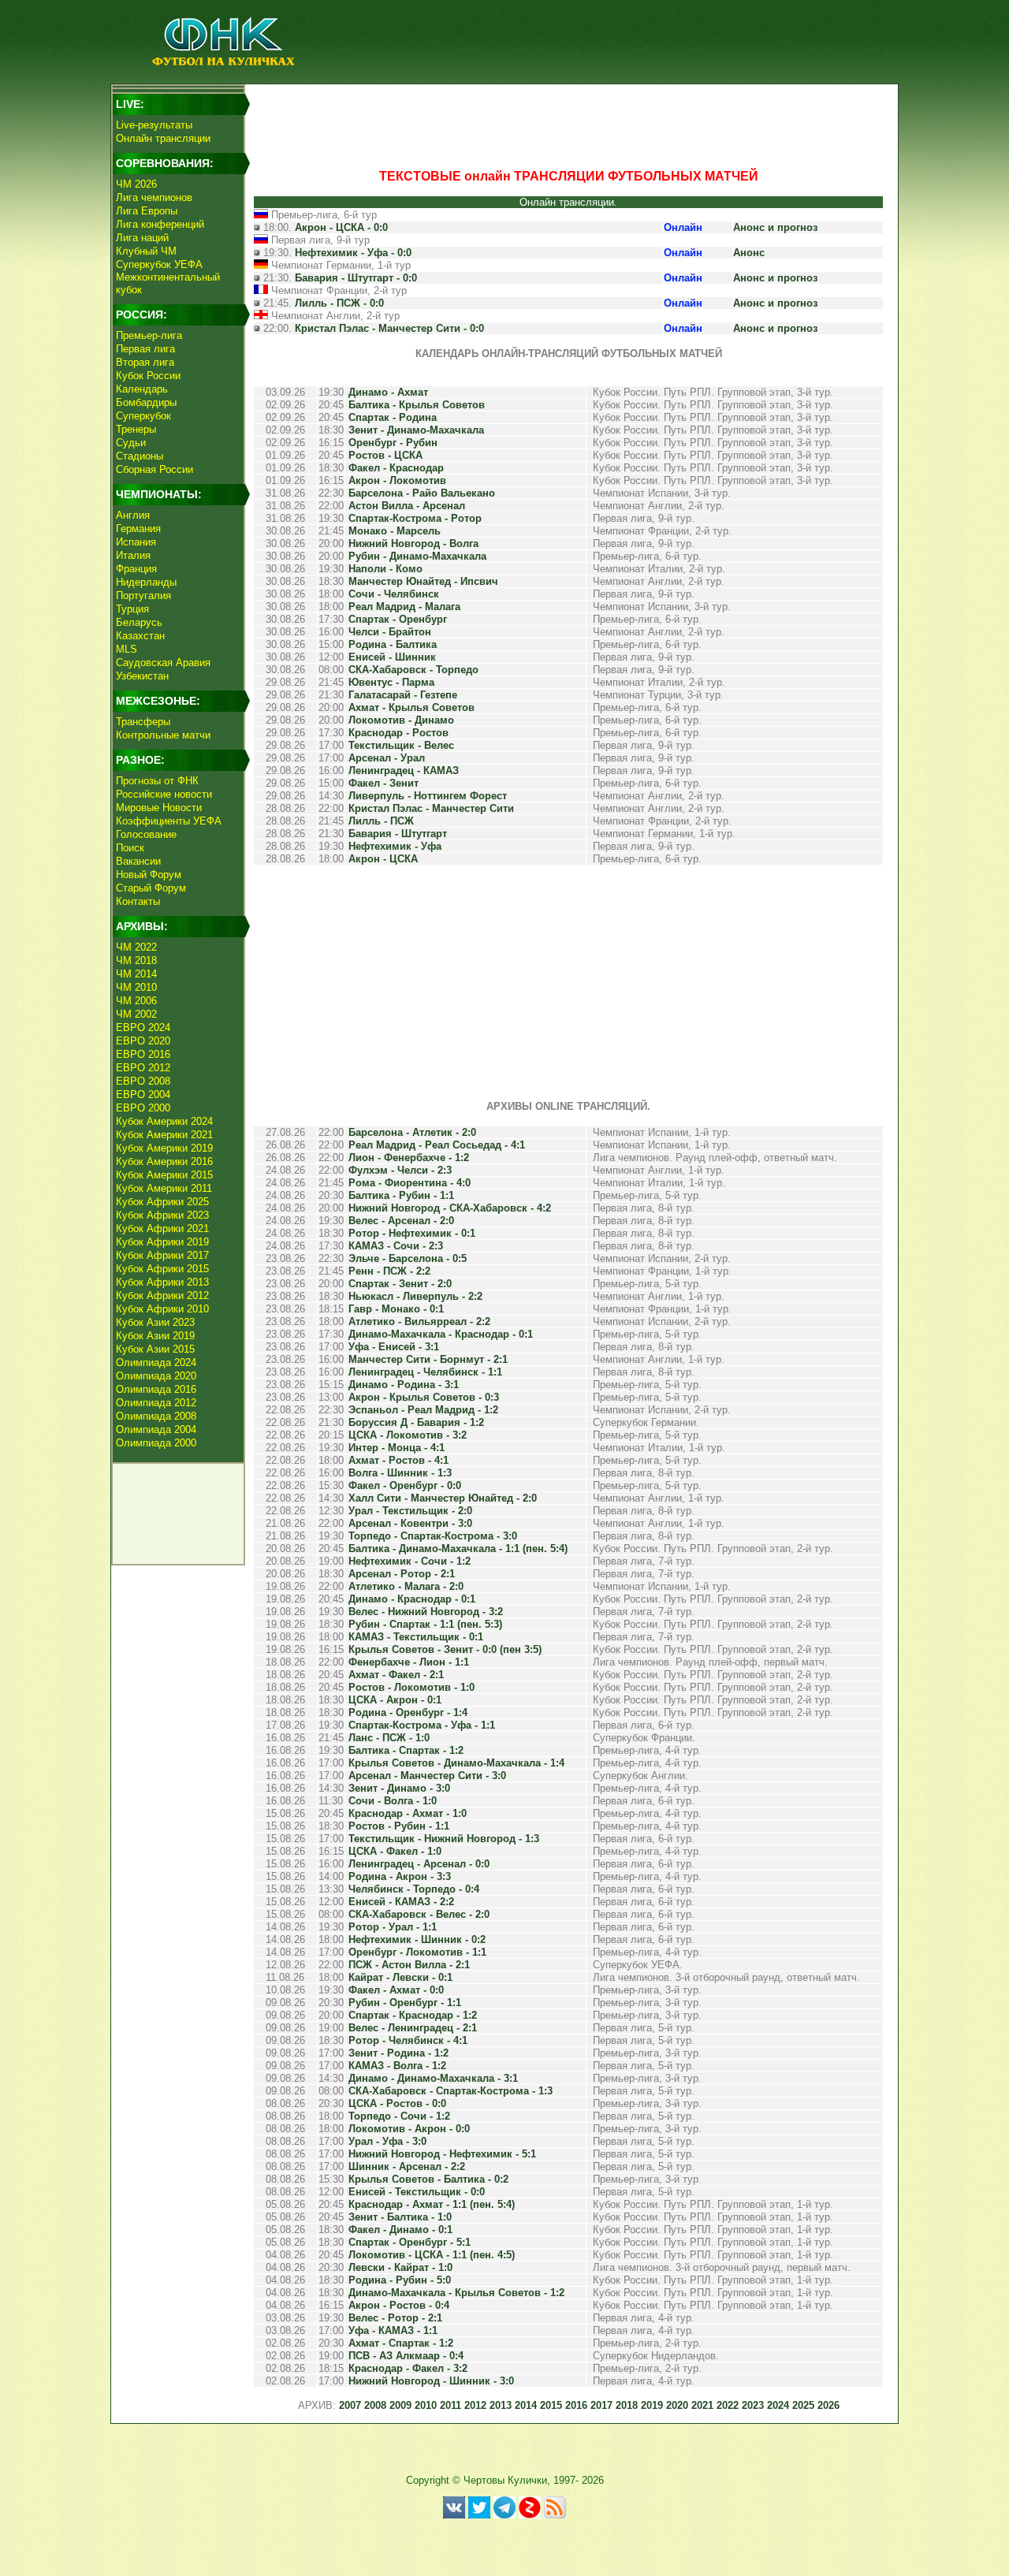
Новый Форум (149, 875)
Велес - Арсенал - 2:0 (401, 1221)
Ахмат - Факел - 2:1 (396, 1675)
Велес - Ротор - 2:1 (395, 2318)
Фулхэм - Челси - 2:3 (400, 1170)
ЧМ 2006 (136, 1001)
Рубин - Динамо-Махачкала (417, 556)
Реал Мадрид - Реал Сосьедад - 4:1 (437, 1145)
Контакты (138, 901)
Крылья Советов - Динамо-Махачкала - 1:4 (456, 1763)
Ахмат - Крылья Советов (411, 707)
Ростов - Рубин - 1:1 (399, 1826)
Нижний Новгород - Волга (413, 543)
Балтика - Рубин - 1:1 (401, 1195)
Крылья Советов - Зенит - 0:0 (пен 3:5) (445, 1649)
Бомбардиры (146, 402)
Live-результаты (154, 125)
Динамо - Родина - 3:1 (404, 1385)
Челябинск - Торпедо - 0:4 (414, 1889)
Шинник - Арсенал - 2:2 (407, 2167)
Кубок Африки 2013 (162, 1282)
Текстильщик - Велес (401, 745)
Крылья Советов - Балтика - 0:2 (428, 2179)
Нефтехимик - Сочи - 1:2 (410, 1561)
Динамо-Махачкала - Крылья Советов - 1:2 (456, 2293)
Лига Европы (147, 211)
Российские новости (164, 794)
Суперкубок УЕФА (159, 264)
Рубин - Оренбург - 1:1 (405, 2003)
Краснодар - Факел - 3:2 (408, 2368)
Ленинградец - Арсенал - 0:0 (419, 1864)
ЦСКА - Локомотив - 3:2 (408, 1435)
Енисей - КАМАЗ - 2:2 (401, 1902)
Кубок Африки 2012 (162, 1295)
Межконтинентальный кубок (168, 283)
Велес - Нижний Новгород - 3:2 (426, 1612)
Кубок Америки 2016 (164, 1161)
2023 (753, 2405)
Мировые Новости (159, 808)
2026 (828, 2405)
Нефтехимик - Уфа (395, 846)
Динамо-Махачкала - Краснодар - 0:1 (441, 1334)
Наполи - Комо (385, 569)
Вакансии (138, 861)
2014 (526, 2405)
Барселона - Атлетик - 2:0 (412, 1132)
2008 (375, 2405)
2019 (652, 2405)
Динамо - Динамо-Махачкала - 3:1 (433, 2078)
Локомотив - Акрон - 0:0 (409, 2129)
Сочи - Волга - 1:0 (393, 1801)
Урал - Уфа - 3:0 (387, 2141)
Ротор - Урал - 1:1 (393, 1927)
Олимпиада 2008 (156, 1416)
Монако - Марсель (395, 531)
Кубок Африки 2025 (162, 1202)
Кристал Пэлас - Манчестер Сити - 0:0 (389, 328)
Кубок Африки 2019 (162, 1242)
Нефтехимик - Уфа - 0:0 (353, 253)
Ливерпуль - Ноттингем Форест (428, 796)
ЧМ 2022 (136, 947)
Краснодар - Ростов (398, 733)
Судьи (131, 443)
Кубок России (148, 376)
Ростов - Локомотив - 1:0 (411, 1687)
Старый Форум (151, 888)
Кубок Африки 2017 (162, 1255)
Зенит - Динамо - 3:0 (399, 1788)
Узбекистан (142, 676)
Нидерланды (146, 582)
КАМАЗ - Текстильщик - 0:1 (416, 1637)
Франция (136, 569)
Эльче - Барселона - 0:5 (408, 1258)
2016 (576, 2405)
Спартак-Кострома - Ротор (415, 518)
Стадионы (140, 456)
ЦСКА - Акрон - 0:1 (395, 1700)
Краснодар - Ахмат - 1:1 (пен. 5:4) (432, 2204)
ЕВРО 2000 (143, 1108)
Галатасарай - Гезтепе (403, 695)
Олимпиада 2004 (156, 1429)
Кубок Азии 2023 (155, 1322)
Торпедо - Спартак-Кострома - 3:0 (433, 1536)
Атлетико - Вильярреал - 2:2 (419, 1322)
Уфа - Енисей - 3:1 (394, 1347)
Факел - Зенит (383, 783)
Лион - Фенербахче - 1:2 (409, 1158)
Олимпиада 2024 (156, 1362)
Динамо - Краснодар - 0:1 (412, 1599)
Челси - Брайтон (390, 632)
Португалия (143, 596)
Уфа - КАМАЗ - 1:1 (393, 2330)
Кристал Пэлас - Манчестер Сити (431, 808)
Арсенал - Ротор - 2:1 (402, 1574)
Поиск (130, 848)
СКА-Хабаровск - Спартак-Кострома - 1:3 (451, 2091)
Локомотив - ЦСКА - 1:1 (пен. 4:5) (432, 2255)
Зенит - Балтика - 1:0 (400, 2217)
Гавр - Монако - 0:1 (396, 1309)
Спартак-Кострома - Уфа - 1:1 (422, 1725)
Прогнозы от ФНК (157, 781)
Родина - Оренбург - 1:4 (408, 1712)
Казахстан (140, 636)
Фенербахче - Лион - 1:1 (409, 1662)
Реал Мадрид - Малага (404, 607)
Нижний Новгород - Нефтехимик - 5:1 (442, 2154)
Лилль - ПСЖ (381, 821)
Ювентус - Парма (391, 682)
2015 (551, 2405)
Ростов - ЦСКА (385, 455)
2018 (627, 2405)
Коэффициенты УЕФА (169, 821)
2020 (677, 2405)
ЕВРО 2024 (143, 1027)
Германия (138, 529)
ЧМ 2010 (136, 987)
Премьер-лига (149, 335)
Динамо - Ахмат (388, 392)
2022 (728, 2405)
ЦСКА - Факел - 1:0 (395, 1851)
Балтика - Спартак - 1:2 (406, 1750)
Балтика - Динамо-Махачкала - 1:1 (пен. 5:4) (458, 1549)
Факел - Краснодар (396, 468)
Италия (133, 555)
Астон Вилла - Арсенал (407, 506)
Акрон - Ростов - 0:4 (399, 2305)
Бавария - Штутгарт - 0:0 (356, 278)
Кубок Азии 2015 (155, 1349)
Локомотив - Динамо (401, 720)
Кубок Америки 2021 (164, 1135)
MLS (127, 649)
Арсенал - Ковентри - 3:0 (410, 1523)
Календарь (142, 389)
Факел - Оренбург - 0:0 (405, 1485)
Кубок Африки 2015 (162, 1269)
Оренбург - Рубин (393, 443)
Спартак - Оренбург (398, 619)
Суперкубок (143, 416)
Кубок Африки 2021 (162, 1228)
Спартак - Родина (393, 417)
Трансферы (143, 722)
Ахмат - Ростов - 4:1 (398, 1460)
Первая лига (145, 349)
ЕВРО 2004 (143, 1094)
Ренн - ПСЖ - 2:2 (389, 1271)
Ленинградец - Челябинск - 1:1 (425, 1372)
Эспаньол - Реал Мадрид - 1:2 (423, 1410)
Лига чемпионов (154, 197)
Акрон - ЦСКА (383, 859)
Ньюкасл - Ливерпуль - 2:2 (415, 1296)
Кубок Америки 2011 (164, 1188)
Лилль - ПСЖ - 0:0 (339, 303)
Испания (136, 542)
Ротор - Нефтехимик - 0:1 (412, 1233)
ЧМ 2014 (136, 974)
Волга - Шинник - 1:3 (400, 1473)
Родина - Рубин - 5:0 (400, 2280)
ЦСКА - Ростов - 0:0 (397, 2103)
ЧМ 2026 (136, 184)
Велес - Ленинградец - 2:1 (413, 2028)
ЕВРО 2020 (143, 1041)
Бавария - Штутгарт (398, 834)
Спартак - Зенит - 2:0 (400, 1284)
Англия (133, 515)
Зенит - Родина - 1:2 (398, 2053)
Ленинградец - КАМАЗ (404, 771)
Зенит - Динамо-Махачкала (416, 430)
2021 (702, 2405)
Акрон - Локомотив (397, 480)
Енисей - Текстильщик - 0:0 (417, 2192)
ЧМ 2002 (136, 1014)
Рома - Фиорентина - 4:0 (410, 1183)
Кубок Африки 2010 (162, 1309)
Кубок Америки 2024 (164, 1121)
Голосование (146, 834)
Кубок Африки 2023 (162, 1215)
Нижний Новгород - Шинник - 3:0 (431, 2381)
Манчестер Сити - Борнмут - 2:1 (428, 1359)
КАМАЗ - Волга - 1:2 (397, 2066)
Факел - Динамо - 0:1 (400, 2230)
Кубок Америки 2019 (164, 1148)
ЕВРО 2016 (143, 1054)
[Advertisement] (568, 123)
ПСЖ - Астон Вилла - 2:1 (409, 1965)
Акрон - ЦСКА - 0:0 (341, 227)
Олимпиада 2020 (156, 1376)
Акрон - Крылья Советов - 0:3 (424, 1397)
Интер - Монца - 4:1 (397, 1448)
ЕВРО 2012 (143, 1068)
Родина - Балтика (393, 644)
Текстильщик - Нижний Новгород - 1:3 (444, 1839)
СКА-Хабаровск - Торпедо (413, 670)
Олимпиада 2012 (156, 1403)
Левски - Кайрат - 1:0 (400, 2267)
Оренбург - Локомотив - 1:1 (417, 1952)
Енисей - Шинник (392, 657)
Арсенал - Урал (387, 758)
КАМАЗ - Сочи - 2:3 (396, 1246)
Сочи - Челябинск (394, 594)
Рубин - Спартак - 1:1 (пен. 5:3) (425, 1624)
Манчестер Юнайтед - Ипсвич (423, 581)
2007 (350, 2405)
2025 (803, 2405)
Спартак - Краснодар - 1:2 (413, 2015)
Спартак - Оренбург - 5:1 (410, 2242)
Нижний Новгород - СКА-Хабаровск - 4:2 (450, 1208)
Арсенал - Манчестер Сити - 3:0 (427, 1776)
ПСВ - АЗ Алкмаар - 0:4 (406, 2356)
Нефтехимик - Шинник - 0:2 (417, 1939)
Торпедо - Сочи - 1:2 (399, 2116)
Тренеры (136, 429)
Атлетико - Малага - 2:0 (406, 1586)
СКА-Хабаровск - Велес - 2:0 (419, 1914)
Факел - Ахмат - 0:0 (396, 1990)
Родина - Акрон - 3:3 (400, 1876)
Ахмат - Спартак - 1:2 (401, 2343)
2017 (601, 2405)
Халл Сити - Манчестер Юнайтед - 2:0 (443, 1498)
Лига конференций (160, 224)
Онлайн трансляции (163, 138)
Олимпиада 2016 (156, 1389)
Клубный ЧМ (146, 251)
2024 (778, 2405)
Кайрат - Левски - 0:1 (400, 1977)
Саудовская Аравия (163, 663)
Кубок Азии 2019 (155, 1336)
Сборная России (155, 469)
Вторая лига (145, 362)
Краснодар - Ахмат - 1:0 (408, 1813)
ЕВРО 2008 (143, 1081)
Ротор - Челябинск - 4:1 (408, 2040)
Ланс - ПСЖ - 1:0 (389, 1738)
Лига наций (142, 238)
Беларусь (139, 622)
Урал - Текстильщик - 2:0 (410, 1511)
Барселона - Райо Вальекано (422, 493)
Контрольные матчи (163, 735)
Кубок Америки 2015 (164, 1175)
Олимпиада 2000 (156, 1443)
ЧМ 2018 (136, 960)
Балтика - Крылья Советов (417, 405)
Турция (132, 609)
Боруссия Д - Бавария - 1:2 (416, 1422)
